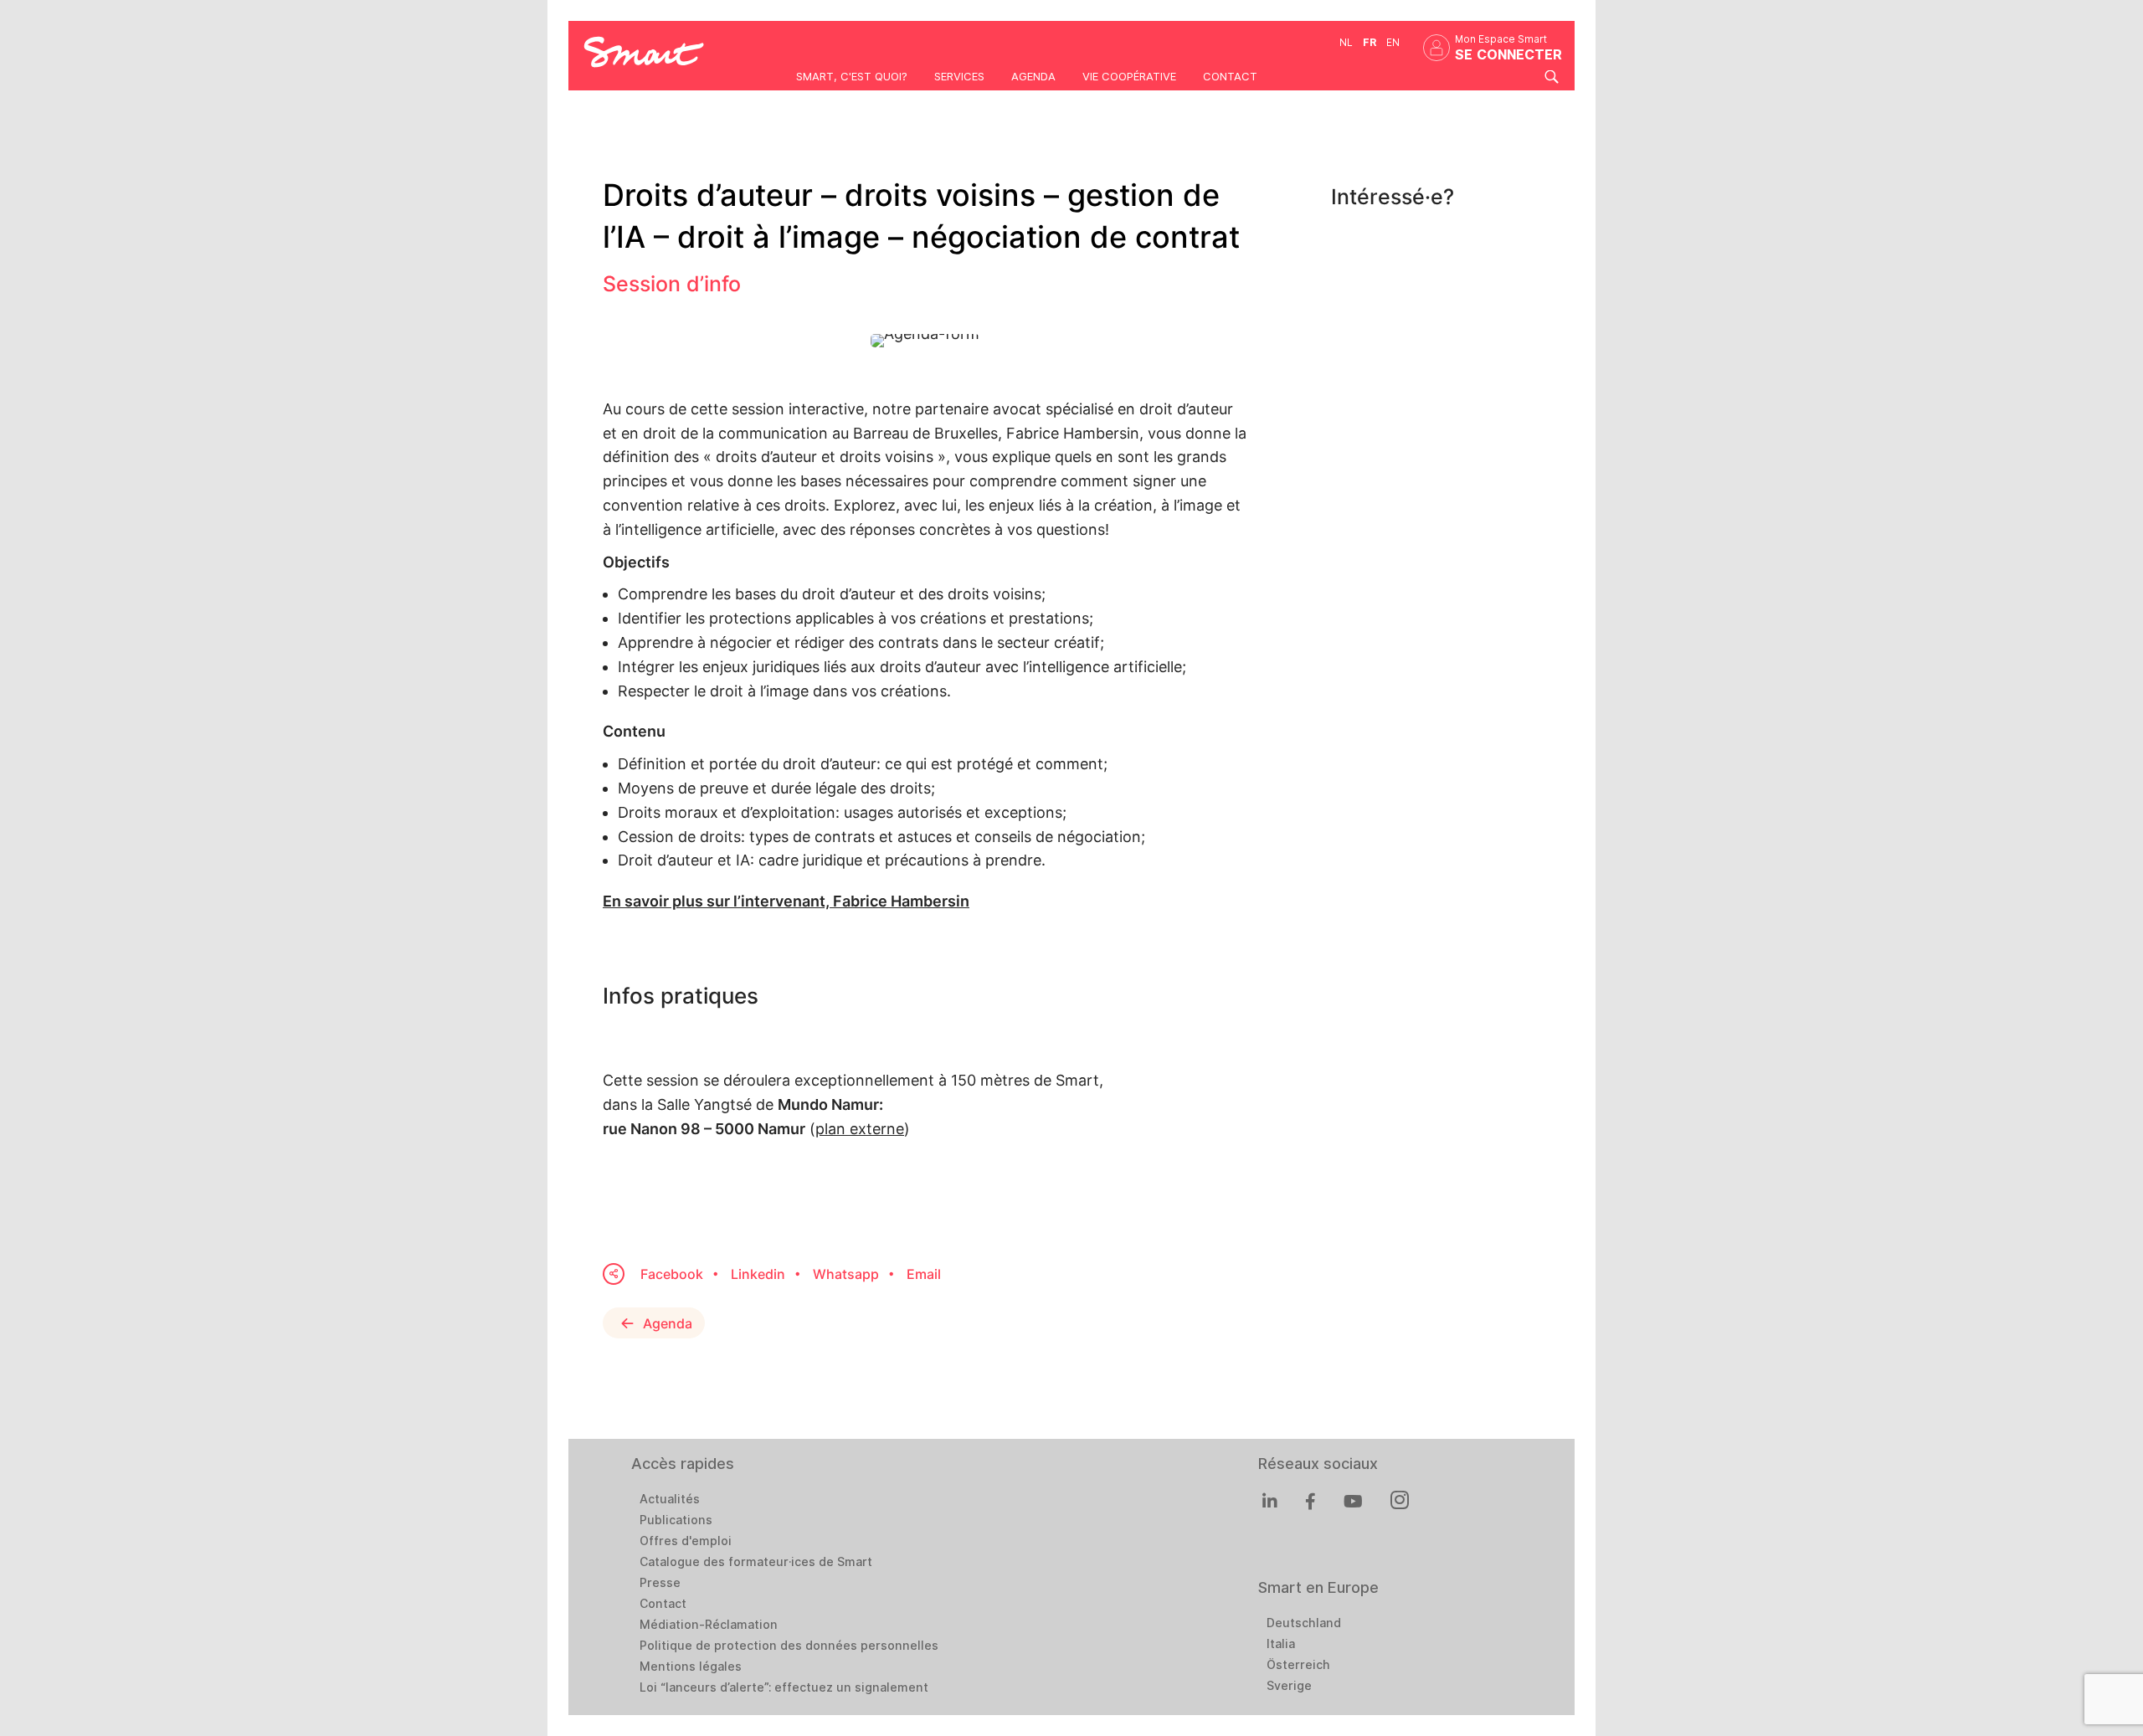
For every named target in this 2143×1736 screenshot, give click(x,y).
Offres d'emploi (686, 1541)
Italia (1281, 1644)
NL (1346, 42)
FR (1370, 42)
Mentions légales (691, 1667)
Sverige (1289, 1686)
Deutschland (1304, 1623)
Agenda (1033, 76)
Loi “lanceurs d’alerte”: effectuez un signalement (784, 1687)
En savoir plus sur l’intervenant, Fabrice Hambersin (786, 901)
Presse (660, 1583)
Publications (676, 1520)
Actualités (670, 1499)
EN (1393, 42)
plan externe (860, 1129)
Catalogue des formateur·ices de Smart (756, 1562)
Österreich (1298, 1665)
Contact (1230, 76)
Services (959, 76)
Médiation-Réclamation (709, 1625)
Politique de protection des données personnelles (789, 1646)
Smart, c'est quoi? (852, 76)
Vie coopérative (1129, 76)
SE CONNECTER (1508, 55)
